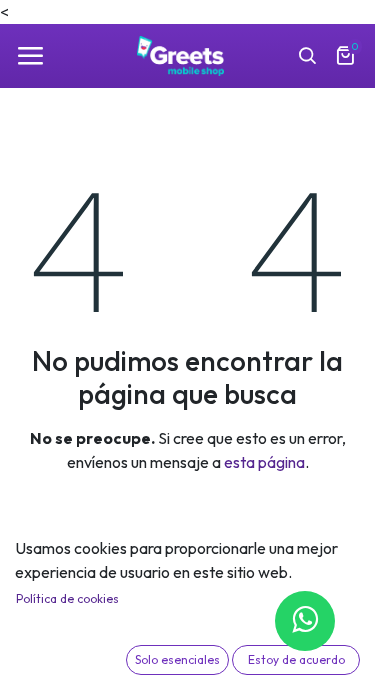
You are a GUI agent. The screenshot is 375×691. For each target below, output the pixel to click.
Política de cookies (67, 598)
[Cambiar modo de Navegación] (30, 56)
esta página (264, 462)
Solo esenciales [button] (177, 659)
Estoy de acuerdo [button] (296, 659)
